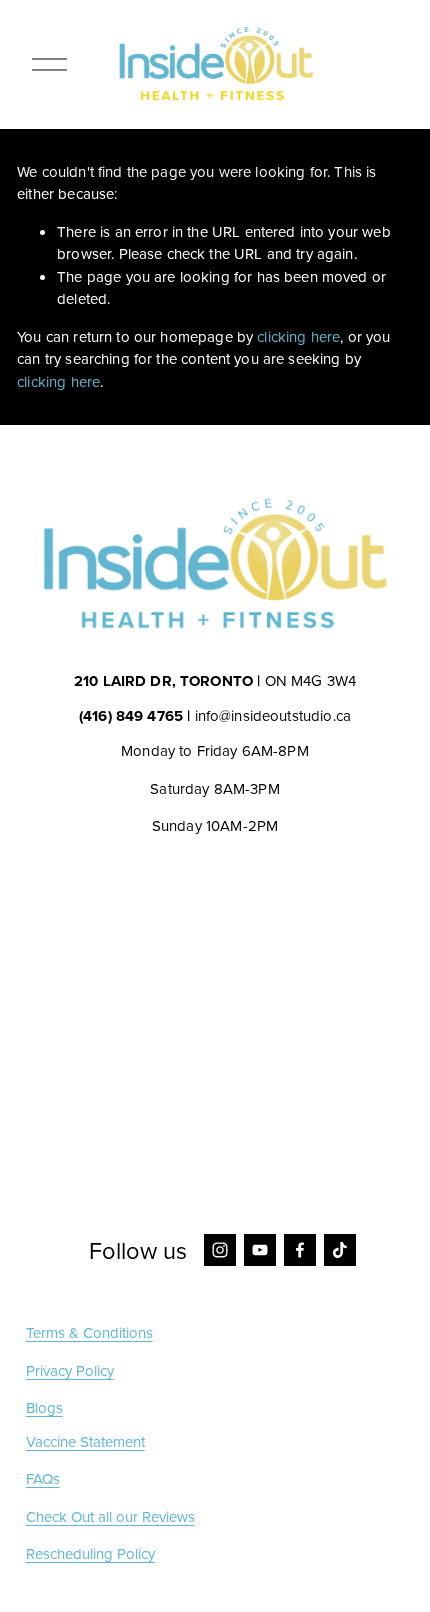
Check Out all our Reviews (110, 1517)
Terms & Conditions (89, 1333)
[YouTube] (260, 1250)
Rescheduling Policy (90, 1554)
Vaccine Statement (85, 1442)
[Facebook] (300, 1250)
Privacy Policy (70, 1371)
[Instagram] (220, 1250)
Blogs (44, 1408)
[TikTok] (340, 1250)
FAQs (43, 1479)
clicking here (298, 336)
